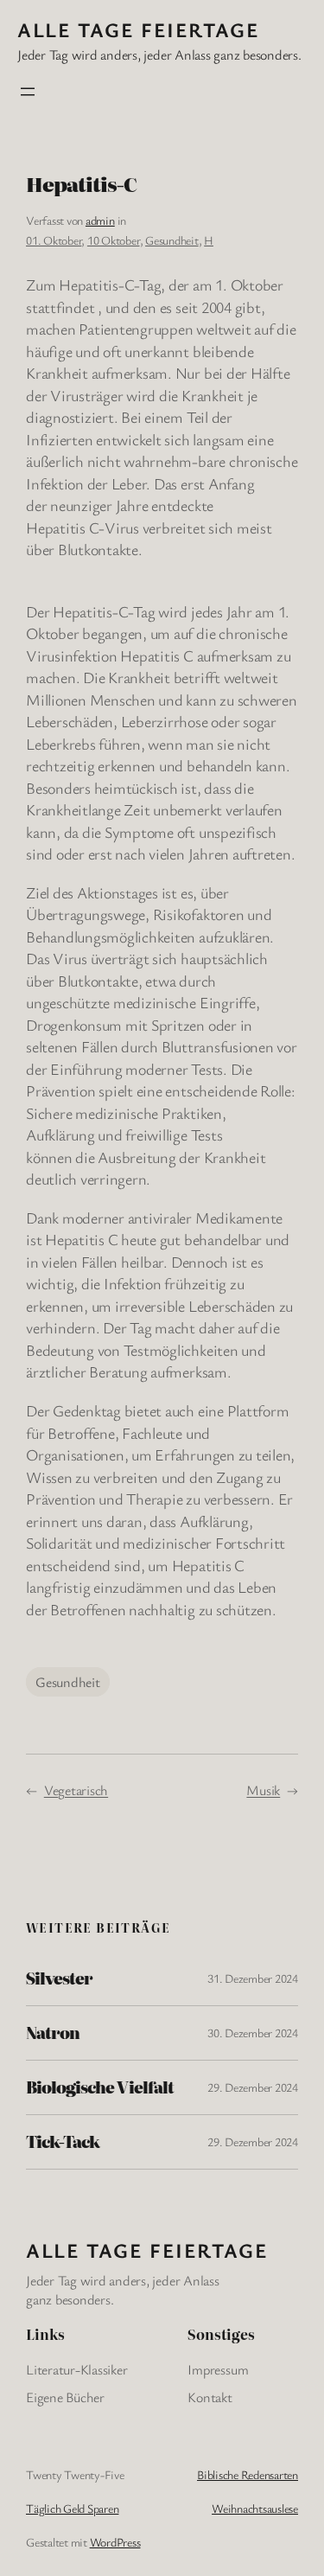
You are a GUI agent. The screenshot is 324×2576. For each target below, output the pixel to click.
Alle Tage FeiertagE (138, 29)
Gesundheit (172, 240)
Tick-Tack (63, 2142)
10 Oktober (114, 240)
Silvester (59, 1978)
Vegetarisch (76, 1790)
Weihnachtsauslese (255, 2508)
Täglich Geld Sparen (72, 2508)
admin (100, 220)
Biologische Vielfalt (100, 2087)
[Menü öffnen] (28, 92)
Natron (53, 2033)
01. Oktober (54, 240)
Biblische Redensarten (248, 2474)
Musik (263, 1790)
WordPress (115, 2542)
